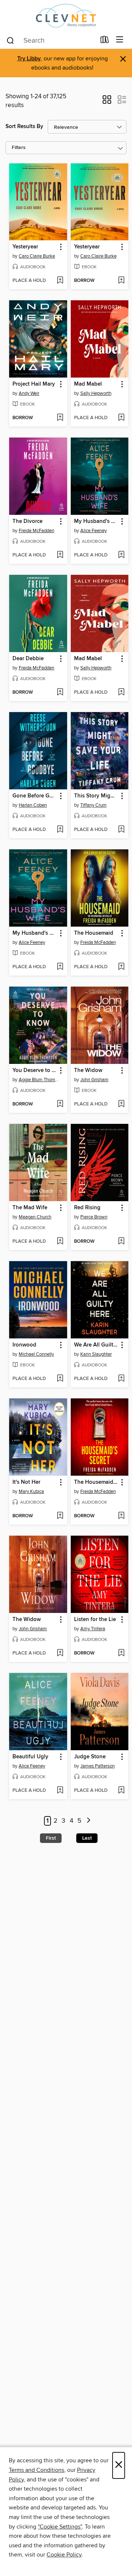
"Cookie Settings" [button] (60, 2527)
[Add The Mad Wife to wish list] (60, 1242)
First (51, 1838)
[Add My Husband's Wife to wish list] (121, 555)
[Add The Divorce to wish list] (60, 555)
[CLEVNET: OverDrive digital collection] (66, 16)
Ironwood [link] (24, 1345)
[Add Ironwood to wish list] (60, 1379)
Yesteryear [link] (25, 247)
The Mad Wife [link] (30, 1208)
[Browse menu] (120, 40)
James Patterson (98, 1766)
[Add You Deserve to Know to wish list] (60, 1104)
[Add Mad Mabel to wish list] (121, 418)
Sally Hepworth (96, 393)
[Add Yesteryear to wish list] (60, 281)
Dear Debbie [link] (28, 659)
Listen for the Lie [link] (95, 1620)
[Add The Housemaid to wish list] (121, 967)
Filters (19, 148)
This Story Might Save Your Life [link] (96, 796)
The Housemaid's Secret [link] (96, 1482)
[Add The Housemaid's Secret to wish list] (121, 1516)
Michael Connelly (36, 1354)
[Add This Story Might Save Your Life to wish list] (121, 830)
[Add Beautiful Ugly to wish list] (60, 1791)
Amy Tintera (93, 1629)
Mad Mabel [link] (88, 384)
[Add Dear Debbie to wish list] (60, 693)
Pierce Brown (94, 1217)
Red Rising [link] (87, 1208)
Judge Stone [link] (90, 1757)
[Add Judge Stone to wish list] (121, 1791)
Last (87, 1838)
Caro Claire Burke (37, 256)
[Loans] (105, 41)
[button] (107, 102)
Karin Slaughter (96, 1354)
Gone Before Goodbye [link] (35, 796)
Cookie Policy (64, 2555)
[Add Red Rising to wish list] (121, 1242)
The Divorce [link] (27, 521)
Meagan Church (35, 1217)
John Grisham (94, 1080)
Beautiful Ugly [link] (30, 1757)
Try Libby (29, 59)
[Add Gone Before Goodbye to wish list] (60, 830)
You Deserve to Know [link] (35, 1071)
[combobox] (51, 40)
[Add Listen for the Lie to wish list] (121, 1653)
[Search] (10, 40)
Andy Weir (29, 393)
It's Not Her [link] (26, 1482)
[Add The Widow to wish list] (121, 1104)
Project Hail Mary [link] (34, 384)
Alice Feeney (93, 531)
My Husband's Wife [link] (96, 521)
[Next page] (89, 1821)
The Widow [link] (88, 1071)
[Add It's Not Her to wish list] (60, 1516)
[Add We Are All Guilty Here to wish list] (121, 1379)
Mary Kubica (31, 1492)
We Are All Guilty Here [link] (96, 1345)
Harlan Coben (33, 805)
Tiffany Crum (93, 805)
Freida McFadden (36, 531)
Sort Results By (24, 126)
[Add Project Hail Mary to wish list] (60, 418)
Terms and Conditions (36, 2470)
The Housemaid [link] (94, 933)
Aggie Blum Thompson (39, 1080)
